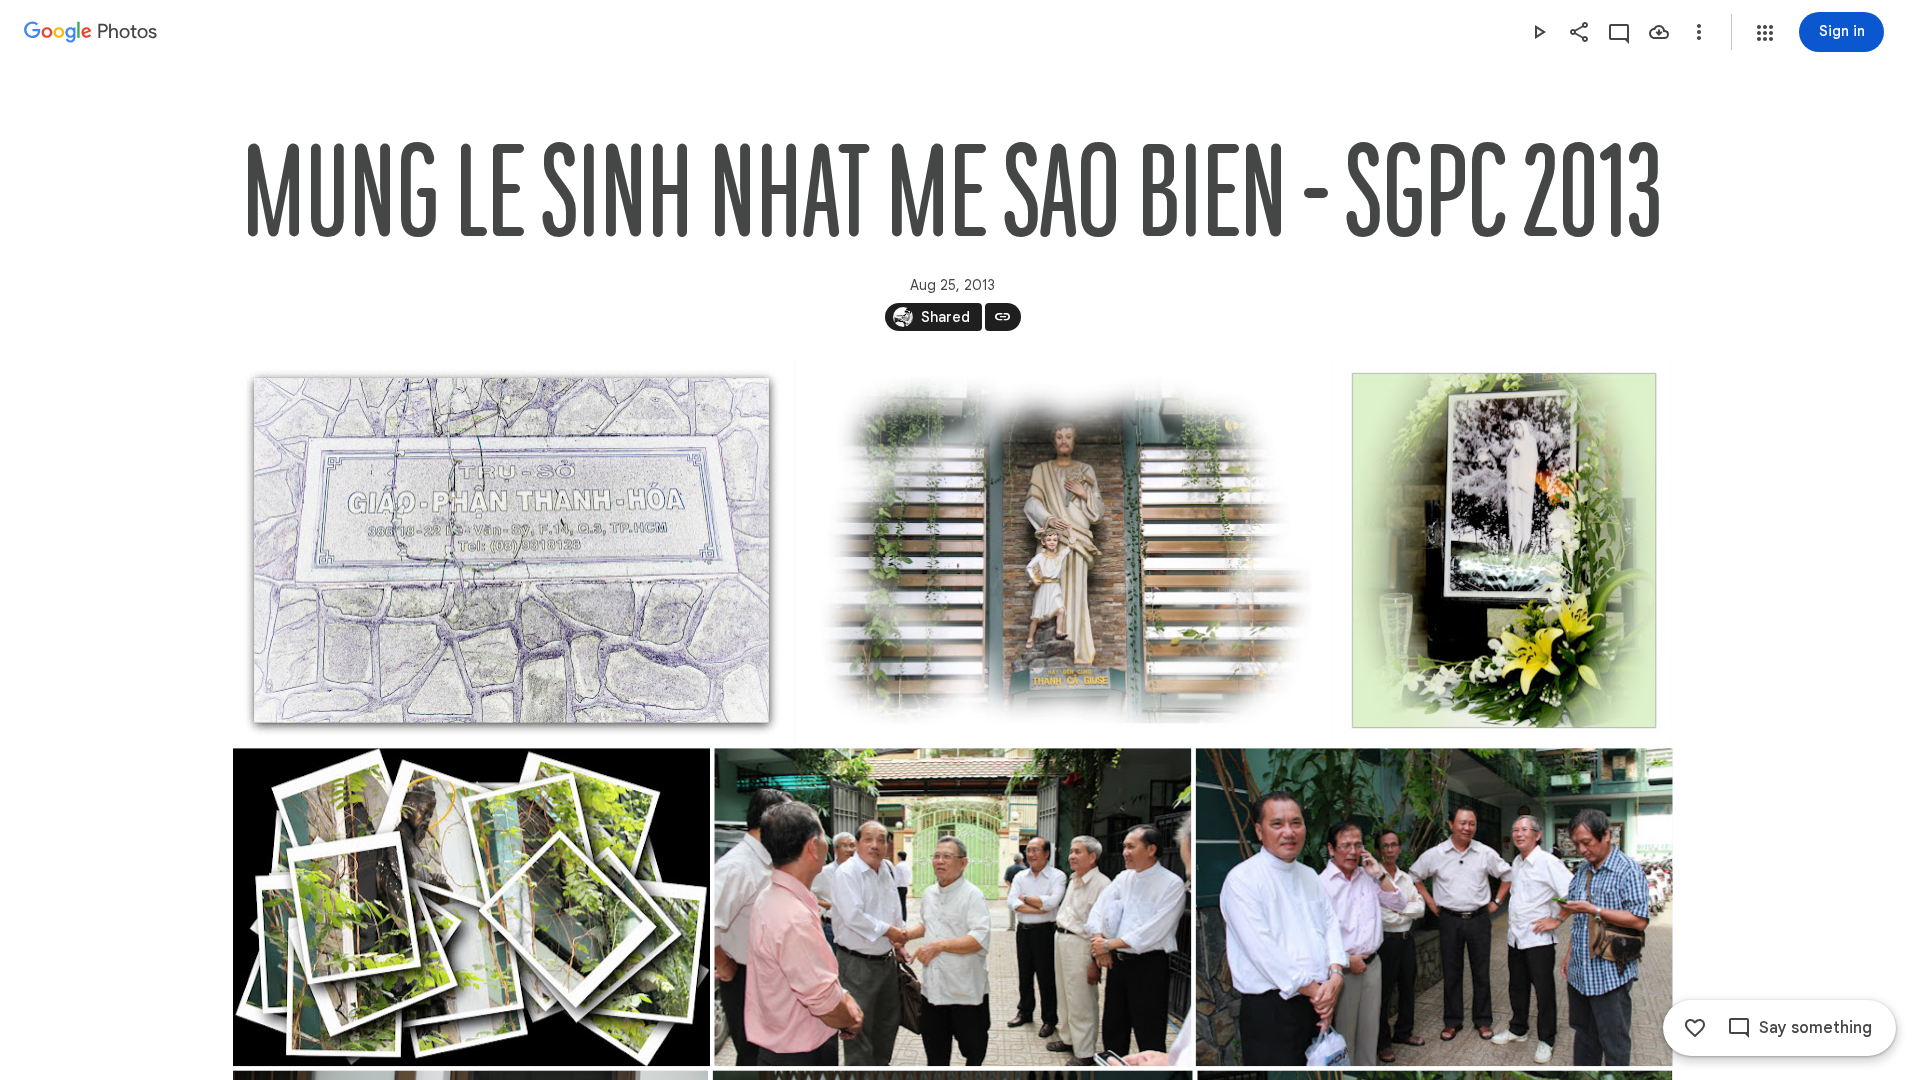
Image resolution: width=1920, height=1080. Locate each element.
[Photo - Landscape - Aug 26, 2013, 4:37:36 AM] (1433, 907)
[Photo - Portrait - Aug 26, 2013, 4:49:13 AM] (1504, 550)
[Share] (1579, 32)
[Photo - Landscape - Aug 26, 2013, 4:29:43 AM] (511, 550)
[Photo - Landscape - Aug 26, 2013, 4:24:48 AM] (471, 907)
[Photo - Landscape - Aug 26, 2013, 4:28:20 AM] (952, 907)
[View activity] (1619, 32)
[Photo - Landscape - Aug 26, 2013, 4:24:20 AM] (1062, 550)
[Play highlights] (1539, 32)
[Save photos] (1659, 32)
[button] (1765, 33)
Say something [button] (1815, 1028)
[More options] (1699, 32)
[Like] (1695, 1028)
